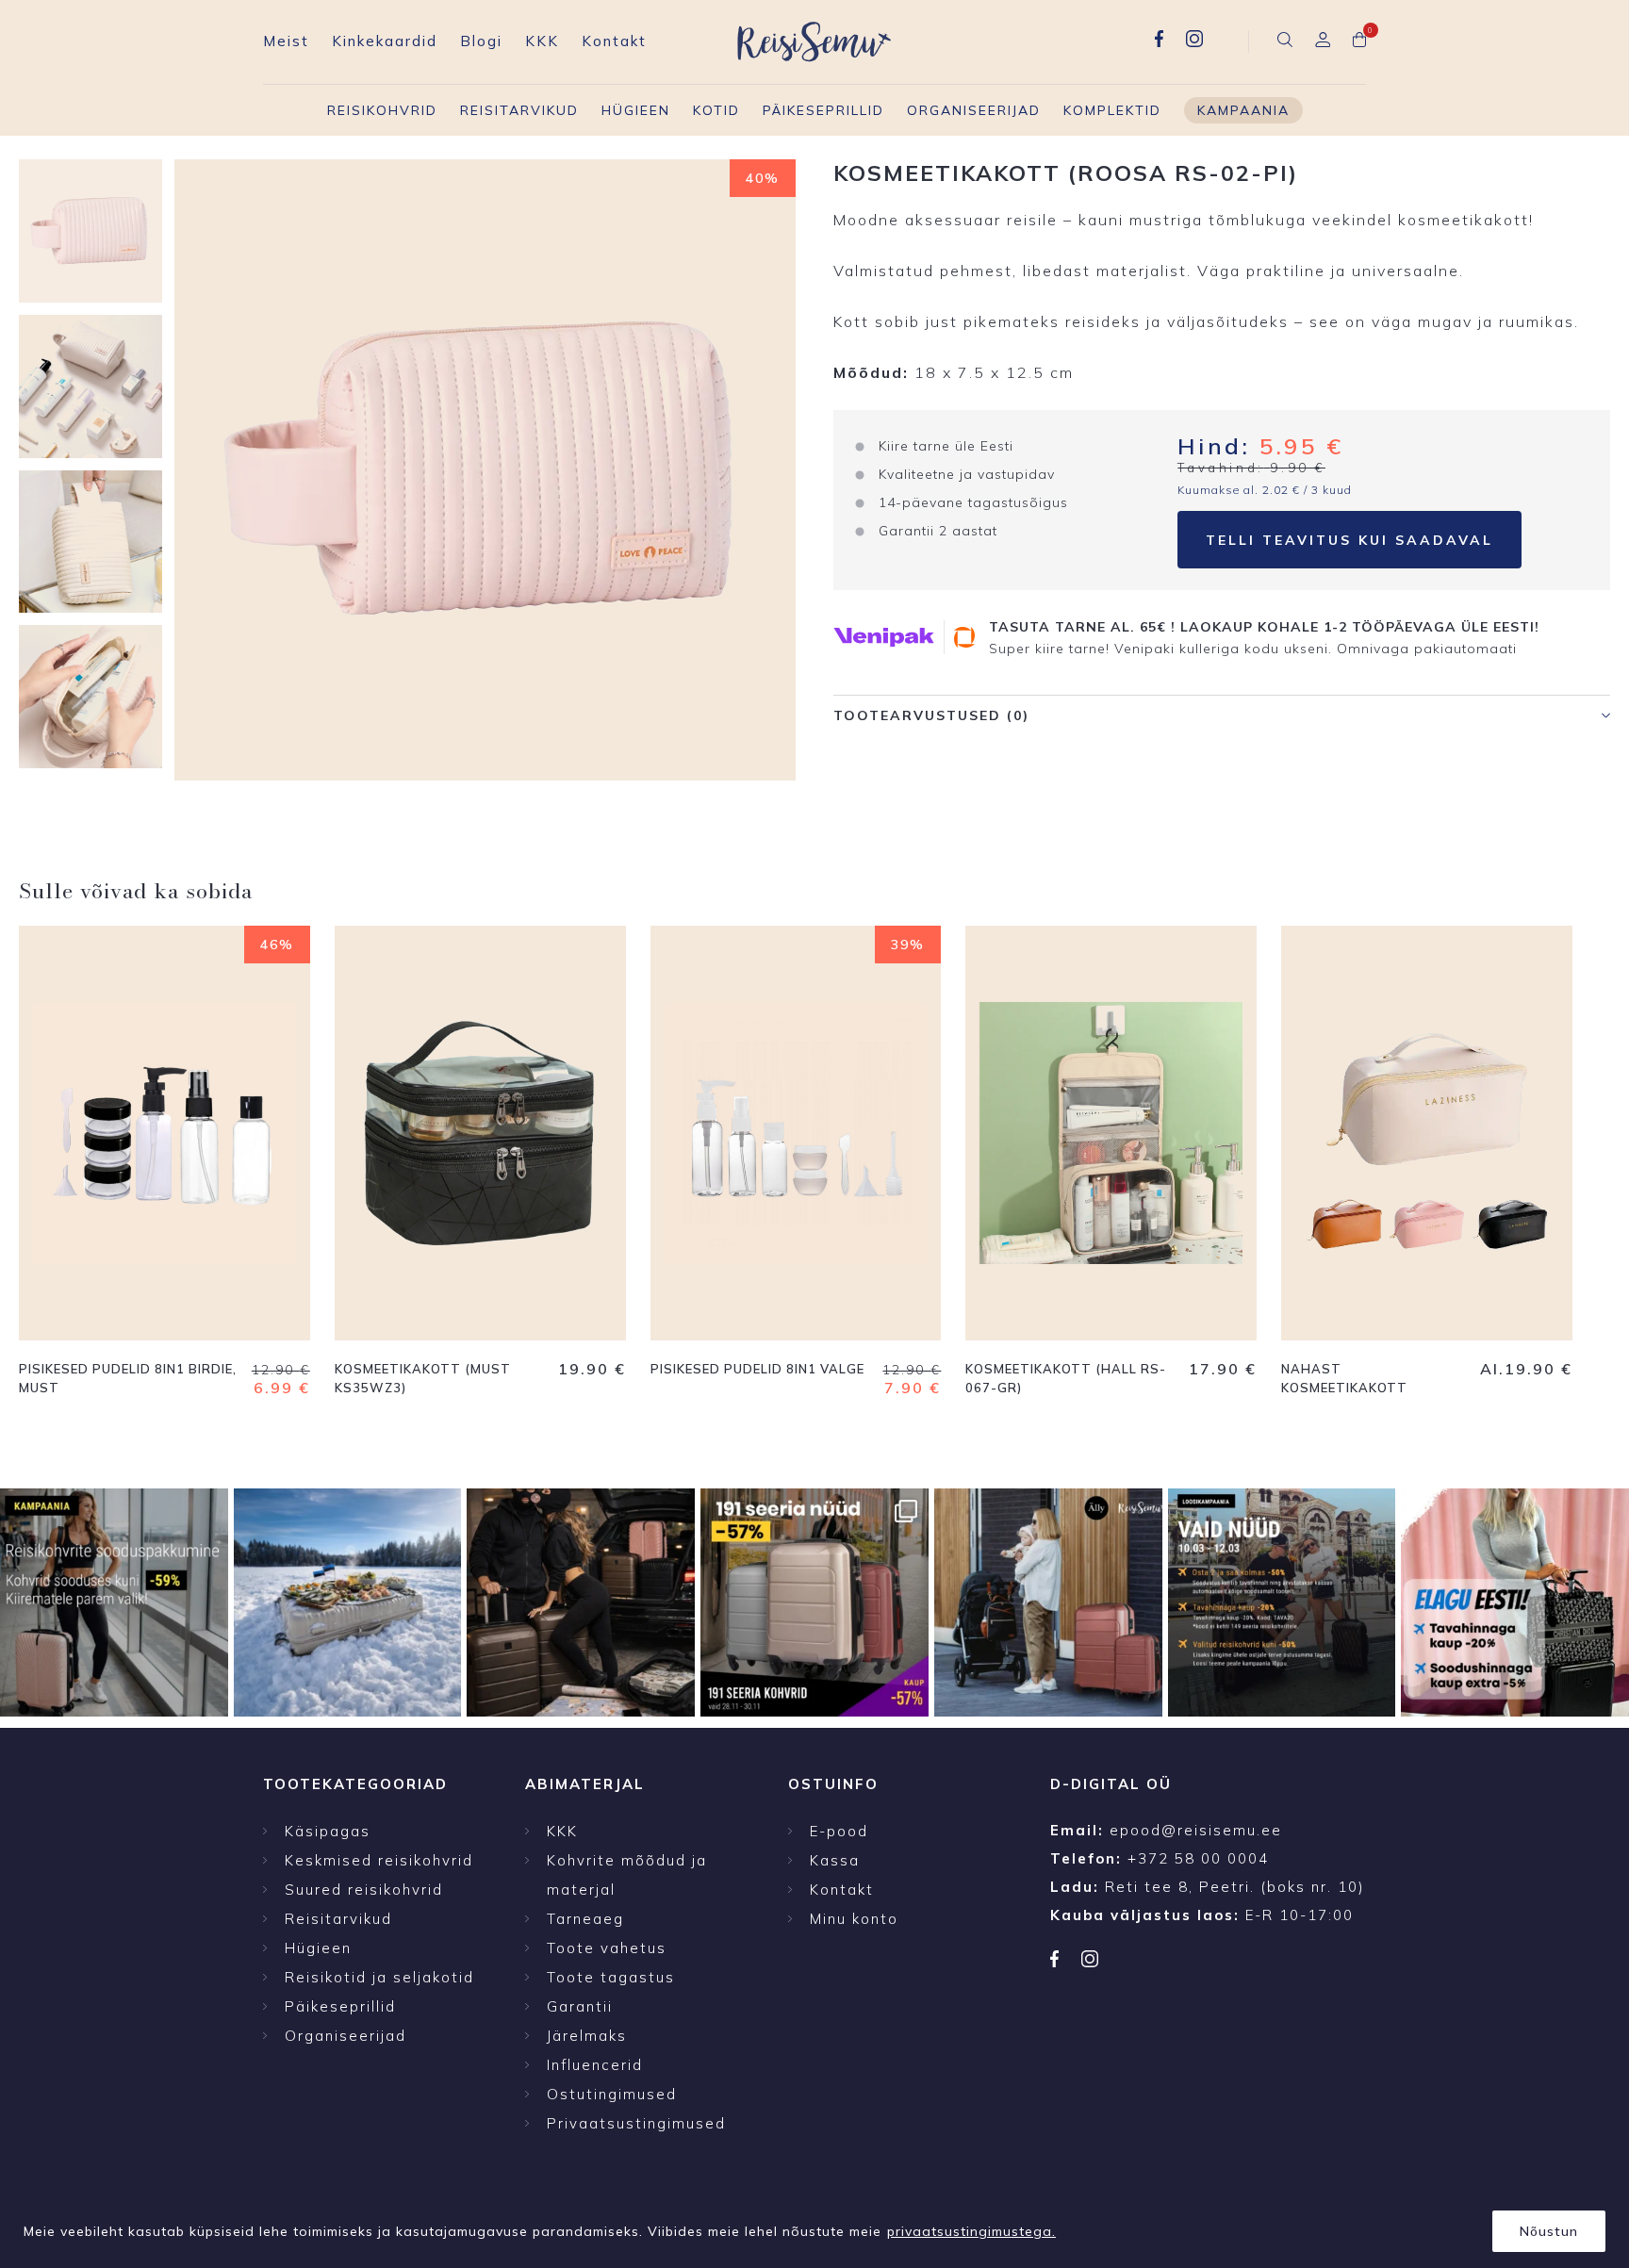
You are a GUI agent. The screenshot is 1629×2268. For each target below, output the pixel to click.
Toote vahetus (607, 1948)
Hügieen (636, 110)
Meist (286, 41)
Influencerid (595, 2065)
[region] (814, 2225)
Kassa (835, 1860)
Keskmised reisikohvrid (379, 1860)
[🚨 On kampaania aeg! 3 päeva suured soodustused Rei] (1282, 1602)
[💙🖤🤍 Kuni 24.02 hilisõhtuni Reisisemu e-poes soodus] (1515, 1602)
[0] (1359, 41)
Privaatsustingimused (636, 2123)
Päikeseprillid (823, 110)
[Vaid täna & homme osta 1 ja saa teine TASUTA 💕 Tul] (581, 1602)
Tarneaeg (585, 1919)
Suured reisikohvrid (364, 1890)
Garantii (580, 2006)
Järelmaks (587, 2036)
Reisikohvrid (382, 110)
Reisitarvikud (519, 110)
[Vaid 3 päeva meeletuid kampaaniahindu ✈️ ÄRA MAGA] (114, 1602)
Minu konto (854, 1919)
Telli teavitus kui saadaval (1349, 540)
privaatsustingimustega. (971, 2231)
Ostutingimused (612, 2094)
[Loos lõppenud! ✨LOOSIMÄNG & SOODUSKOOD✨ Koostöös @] (1048, 1602)
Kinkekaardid (385, 41)
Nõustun (1549, 2231)
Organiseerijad (974, 110)
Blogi (481, 41)
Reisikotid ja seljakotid (379, 1977)
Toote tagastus (611, 1977)
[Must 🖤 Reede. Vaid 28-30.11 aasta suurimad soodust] (814, 1602)
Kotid (716, 110)
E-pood (839, 1831)
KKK (542, 41)
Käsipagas (328, 1831)
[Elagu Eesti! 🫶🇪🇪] (348, 1602)
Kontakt (614, 41)
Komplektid (1112, 110)
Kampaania (1243, 110)
